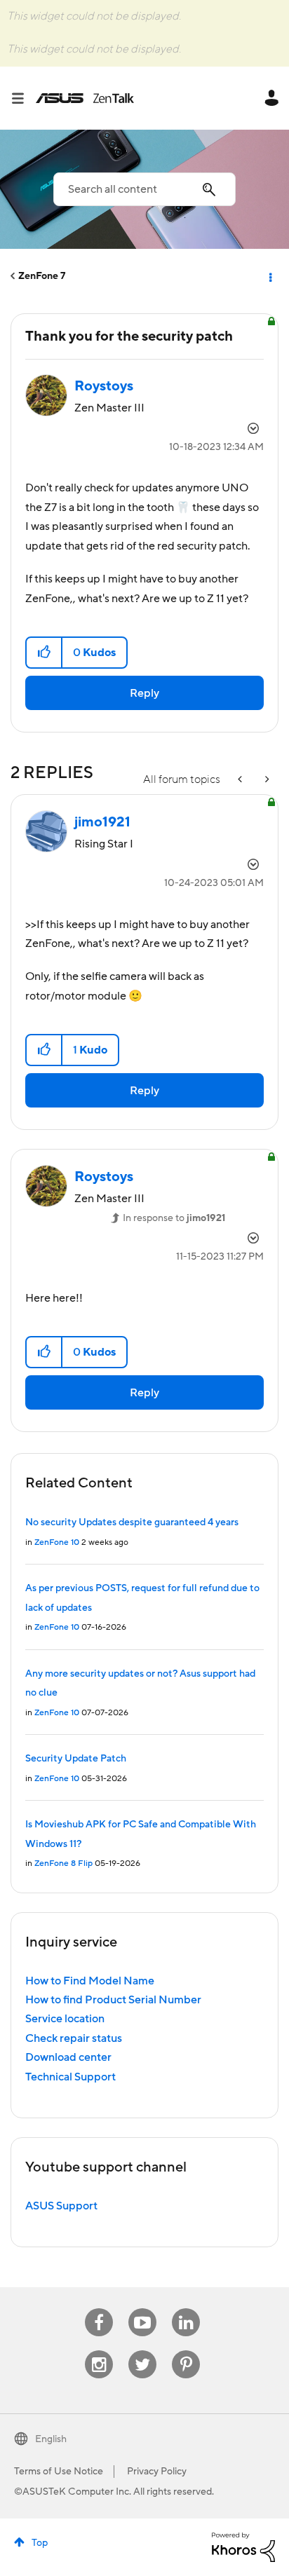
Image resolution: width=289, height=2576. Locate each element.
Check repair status (74, 2038)
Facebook (99, 2309)
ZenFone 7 (42, 276)
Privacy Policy (157, 2472)
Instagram (99, 2351)
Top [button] (40, 2543)
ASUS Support (61, 2206)
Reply (144, 693)
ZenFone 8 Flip (63, 1863)
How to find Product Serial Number (113, 2000)
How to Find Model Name (90, 1981)
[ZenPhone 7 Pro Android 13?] (266, 780)
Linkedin (186, 2309)
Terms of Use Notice (59, 2472)
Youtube (142, 2309)
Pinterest (186, 2351)
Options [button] (269, 276)
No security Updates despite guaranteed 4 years (132, 1522)
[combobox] (144, 189)
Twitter (143, 2351)
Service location (65, 2019)
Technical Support (70, 2077)
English (51, 2439)
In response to (174, 1218)
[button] (45, 653)
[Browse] (23, 98)
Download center (68, 2057)
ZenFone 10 (57, 1542)
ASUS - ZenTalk (85, 98)
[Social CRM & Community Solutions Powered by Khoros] (243, 2547)
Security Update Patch (76, 1759)
